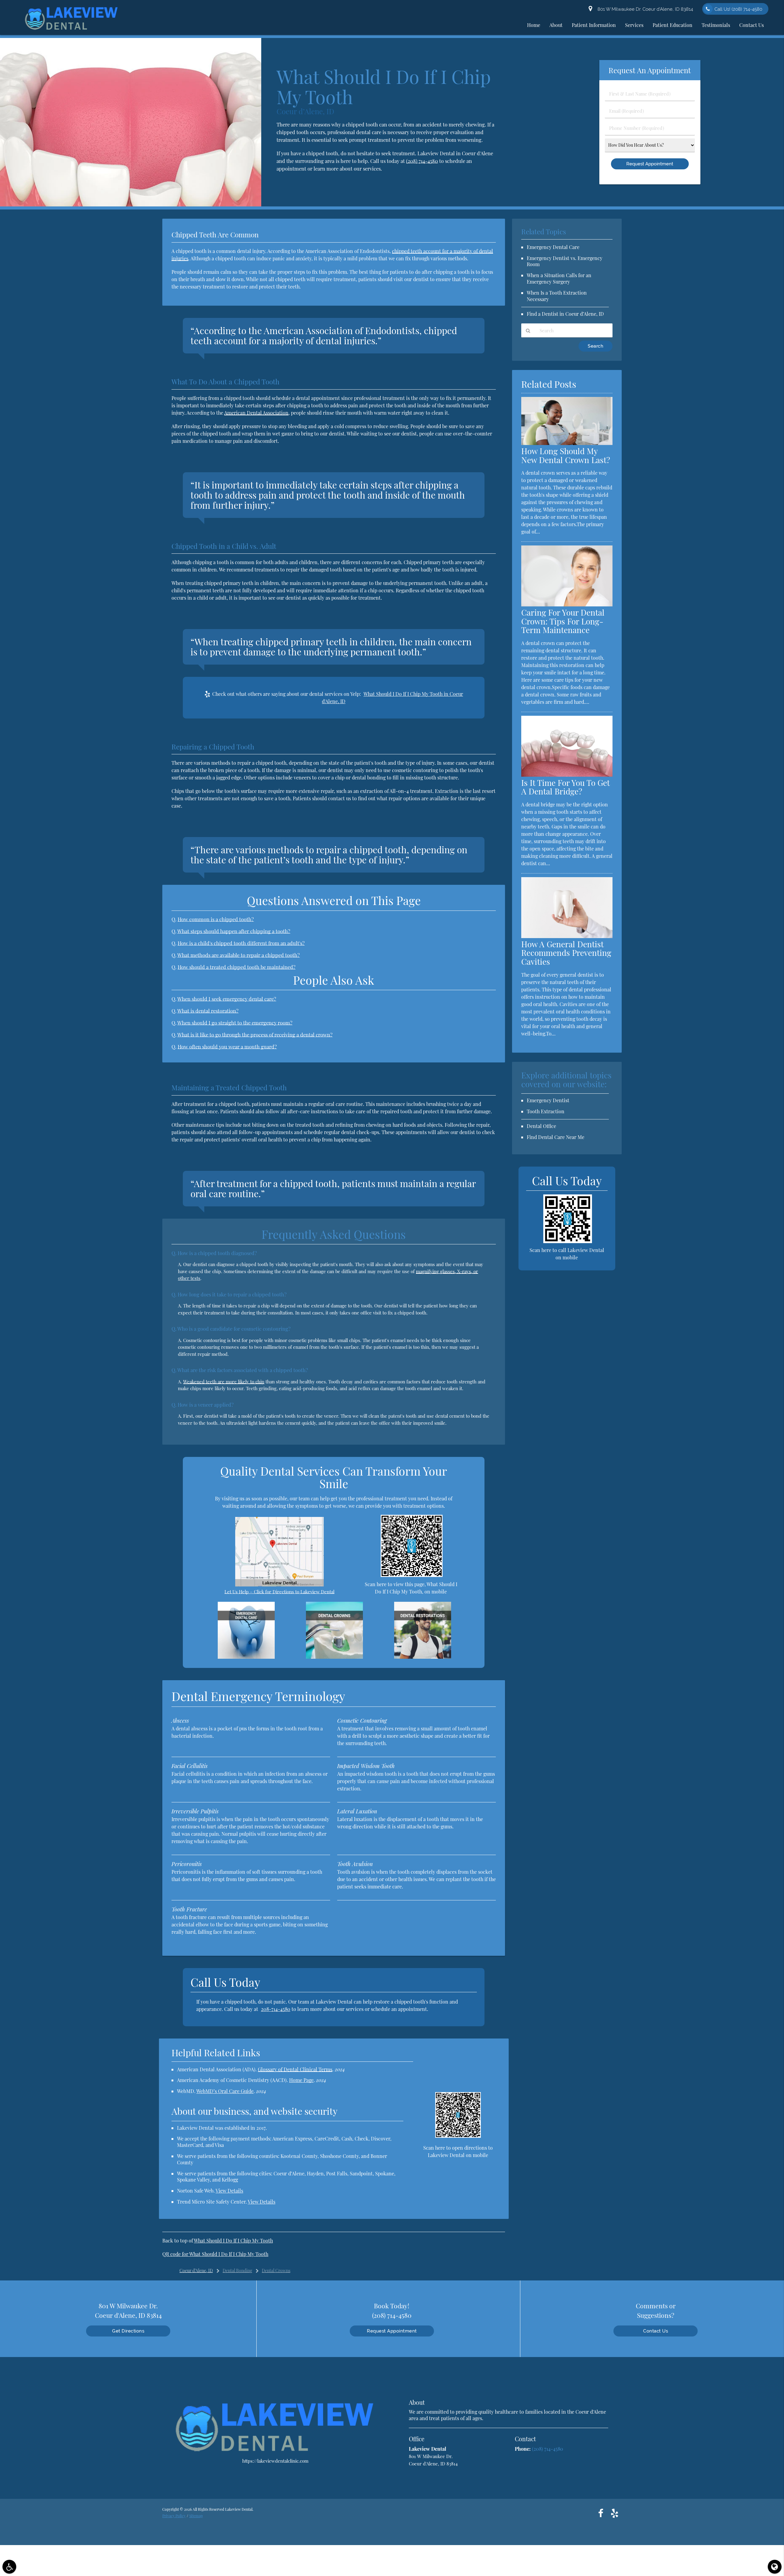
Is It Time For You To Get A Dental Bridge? (565, 787)
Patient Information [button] (594, 25)
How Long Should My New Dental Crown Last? (566, 455)
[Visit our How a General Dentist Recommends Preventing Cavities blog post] (567, 936)
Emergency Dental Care (553, 247)
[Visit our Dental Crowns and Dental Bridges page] (334, 1657)
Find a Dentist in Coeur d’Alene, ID (565, 314)
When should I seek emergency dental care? (227, 999)
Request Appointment (392, 2331)
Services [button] (634, 25)
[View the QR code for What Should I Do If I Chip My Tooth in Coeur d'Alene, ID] (412, 1575)
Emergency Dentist (548, 1100)
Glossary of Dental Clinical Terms (295, 2069)
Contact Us (656, 2331)
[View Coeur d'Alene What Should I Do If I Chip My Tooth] (131, 205)
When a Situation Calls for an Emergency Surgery (559, 278)
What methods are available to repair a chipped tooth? (239, 955)
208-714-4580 (276, 2009)
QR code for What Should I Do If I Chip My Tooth (215, 2254)
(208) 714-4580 (422, 161)
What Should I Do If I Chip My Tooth (233, 2240)
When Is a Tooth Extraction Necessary (557, 296)
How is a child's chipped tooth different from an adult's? (241, 943)
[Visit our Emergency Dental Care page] (246, 1657)
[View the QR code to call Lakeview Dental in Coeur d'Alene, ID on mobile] (568, 1241)
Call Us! (738, 9)
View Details (229, 2191)
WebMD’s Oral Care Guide (225, 2091)
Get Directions (128, 2331)
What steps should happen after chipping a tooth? (234, 931)
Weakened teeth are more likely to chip (224, 1382)
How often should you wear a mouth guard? (227, 1047)
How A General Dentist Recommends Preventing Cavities (566, 953)
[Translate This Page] (775, 2567)
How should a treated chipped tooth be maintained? (237, 967)
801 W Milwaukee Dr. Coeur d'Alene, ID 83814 (644, 9)
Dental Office (541, 1126)
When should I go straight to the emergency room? (235, 1023)
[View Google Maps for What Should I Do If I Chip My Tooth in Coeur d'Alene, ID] (279, 1585)
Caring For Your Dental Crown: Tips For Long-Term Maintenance (563, 621)
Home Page (301, 2080)
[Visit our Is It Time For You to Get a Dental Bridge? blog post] (567, 775)
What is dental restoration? (208, 1011)
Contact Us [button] (752, 25)
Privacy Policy (174, 2516)
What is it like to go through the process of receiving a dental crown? (255, 1035)
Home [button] (534, 25)
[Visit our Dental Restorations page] (423, 1657)
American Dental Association (256, 413)
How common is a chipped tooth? (216, 919)
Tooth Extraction (546, 1111)
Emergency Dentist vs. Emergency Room (565, 261)
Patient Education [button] (673, 25)
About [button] (556, 25)
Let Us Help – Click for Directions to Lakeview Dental (279, 1592)
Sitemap (196, 2516)
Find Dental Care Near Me (556, 1137)
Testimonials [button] (716, 25)
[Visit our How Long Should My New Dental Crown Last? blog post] (567, 443)
